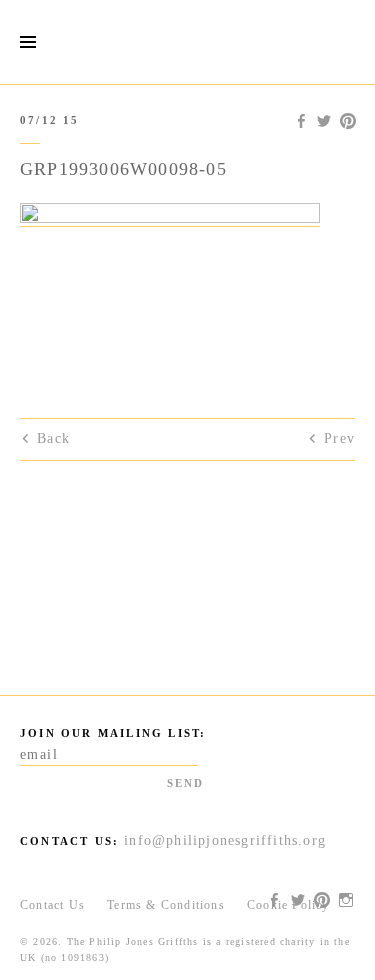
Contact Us (52, 905)
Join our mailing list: (113, 733)
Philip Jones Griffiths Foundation (188, 42)
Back (53, 438)
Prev (339, 438)
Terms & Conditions (166, 905)
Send (186, 783)
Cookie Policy (288, 905)
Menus (27, 42)
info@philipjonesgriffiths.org (225, 840)
